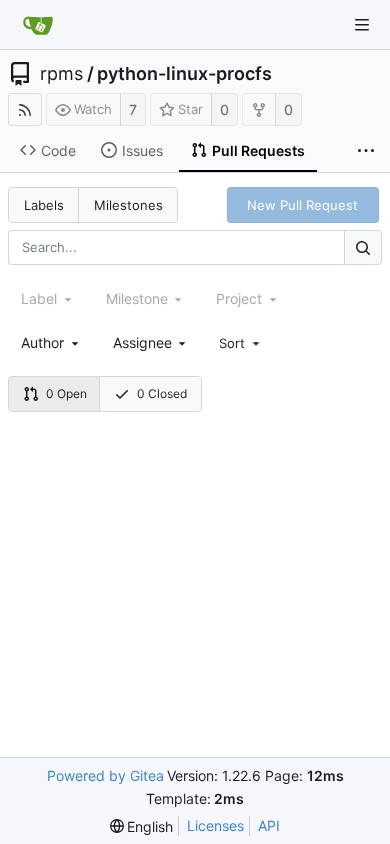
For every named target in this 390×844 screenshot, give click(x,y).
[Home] (38, 25)
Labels (44, 205)
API (269, 825)
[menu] (241, 343)
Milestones (128, 205)
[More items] (366, 151)
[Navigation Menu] (362, 25)
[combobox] (51, 342)
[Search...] (363, 247)
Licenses (215, 825)
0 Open (66, 393)
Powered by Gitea (105, 775)
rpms (61, 74)
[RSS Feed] (25, 109)
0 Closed (162, 393)
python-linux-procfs (184, 74)
